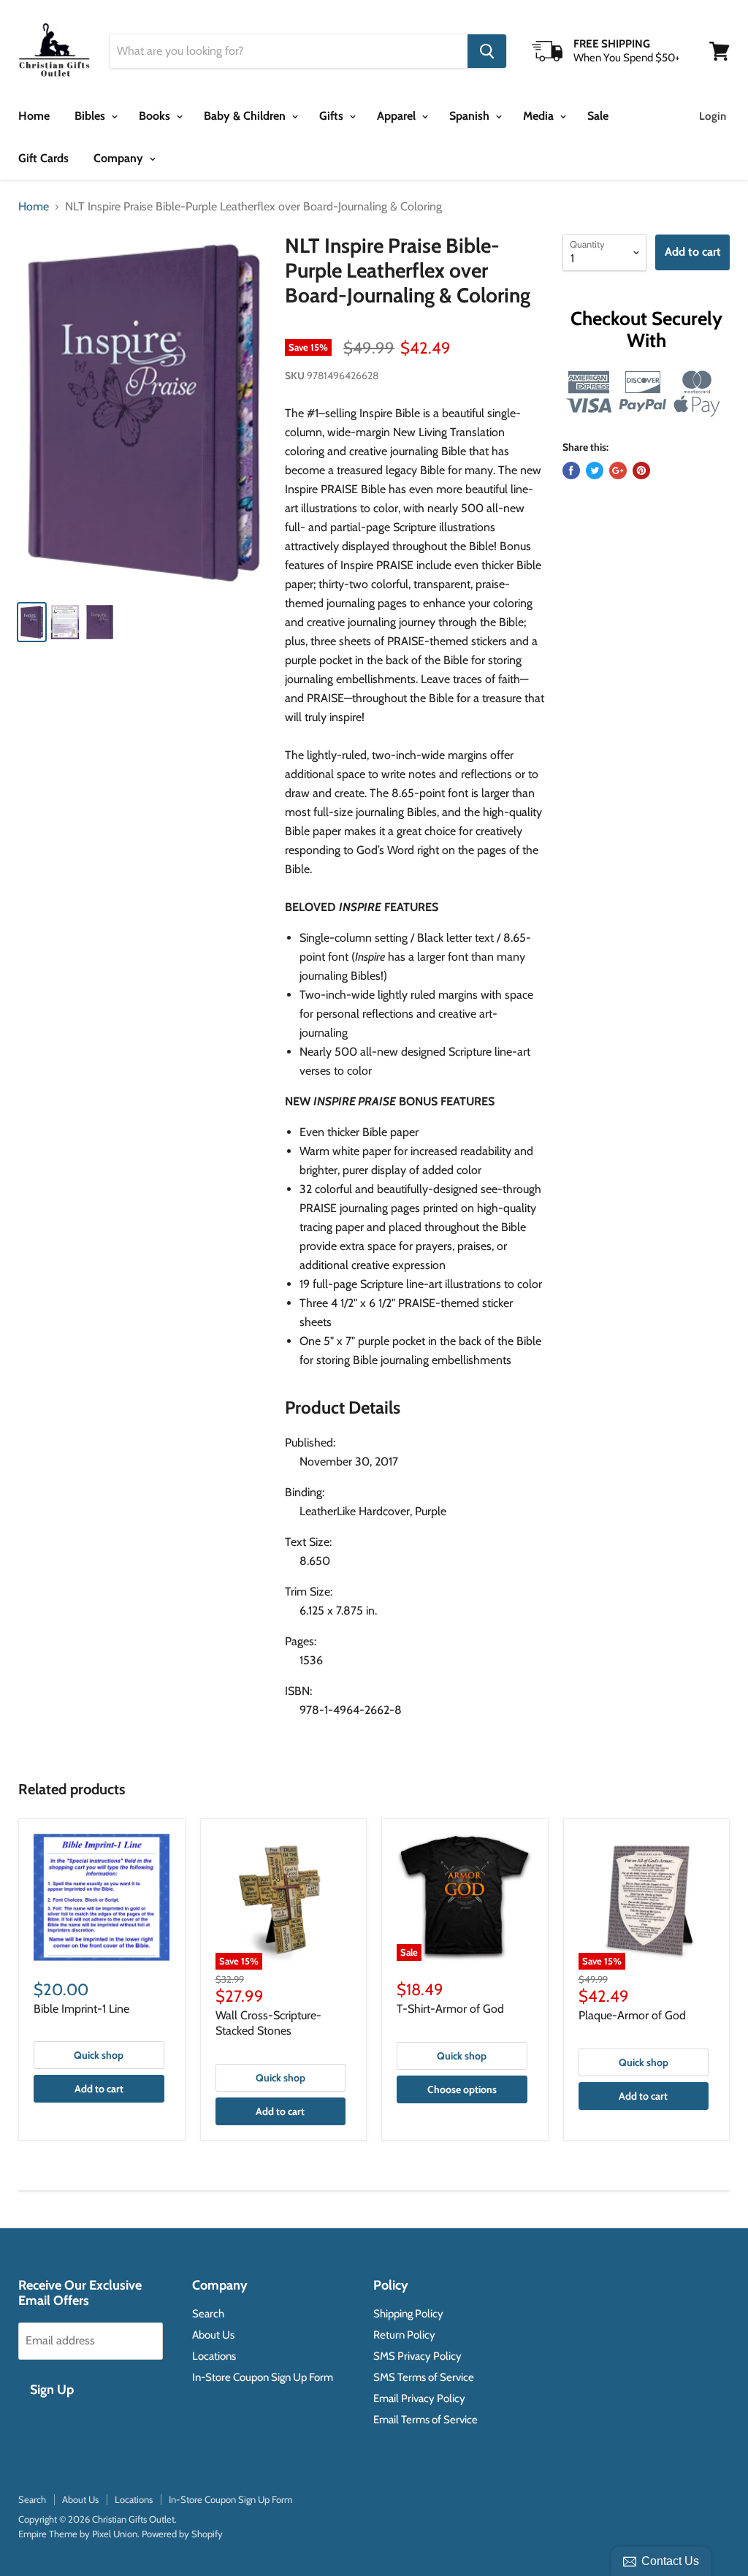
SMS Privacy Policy (417, 2356)
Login (713, 116)
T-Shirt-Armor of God (450, 2009)
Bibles (91, 116)
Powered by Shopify (182, 2534)
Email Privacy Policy (419, 2398)
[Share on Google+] (618, 470)
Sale (598, 116)
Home (34, 116)
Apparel (398, 116)
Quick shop (99, 2055)
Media (540, 116)
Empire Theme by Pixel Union (78, 2534)
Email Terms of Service (425, 2420)
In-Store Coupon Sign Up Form (263, 2377)
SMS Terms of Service (424, 2377)
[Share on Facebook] (571, 470)
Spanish (471, 116)
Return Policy (404, 2335)
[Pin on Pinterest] (641, 470)
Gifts (333, 116)
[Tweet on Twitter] (595, 470)
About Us (213, 2335)
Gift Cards (43, 158)
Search (208, 2314)
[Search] (487, 51)
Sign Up (52, 2390)
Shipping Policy (408, 2314)
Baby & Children (246, 116)
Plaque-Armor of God (632, 2015)
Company (120, 158)
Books (156, 116)
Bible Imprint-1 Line (81, 2009)
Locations (214, 2356)
